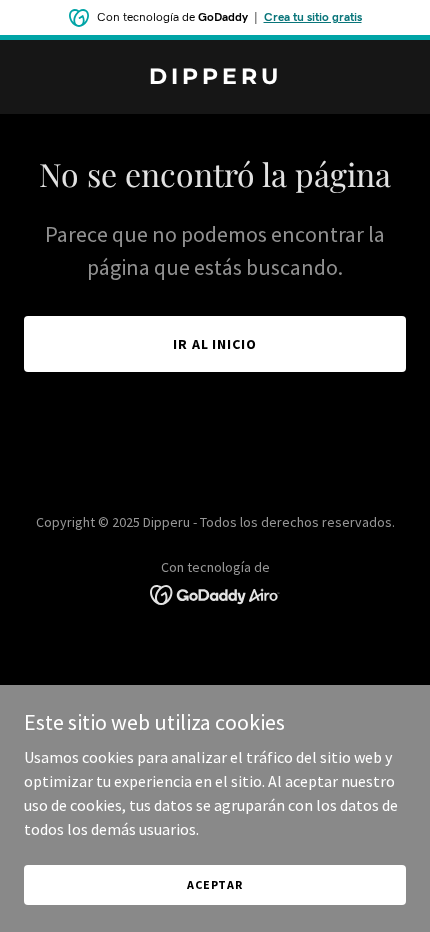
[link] (215, 78)
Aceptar (215, 884)
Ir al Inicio (215, 344)
